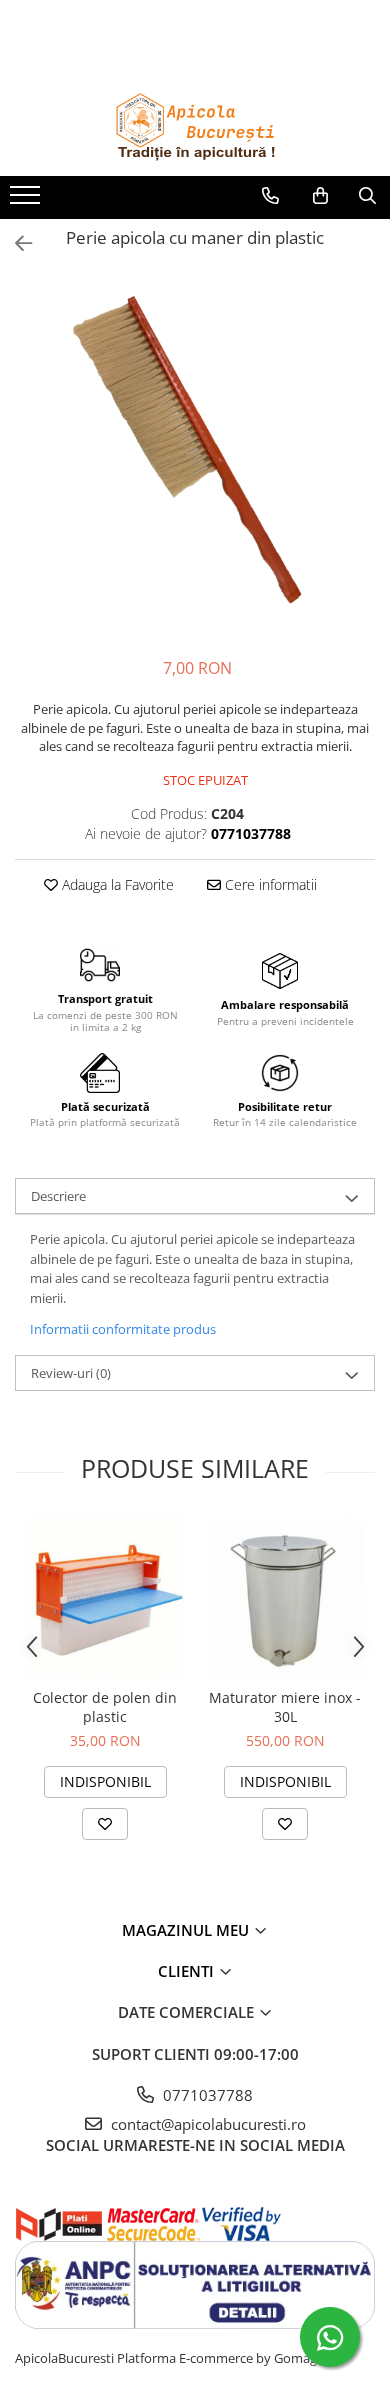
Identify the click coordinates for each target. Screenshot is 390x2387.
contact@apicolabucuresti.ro (206, 2124)
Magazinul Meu (187, 1930)
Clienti (188, 1971)
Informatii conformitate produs (123, 1329)
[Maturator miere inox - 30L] (285, 1598)
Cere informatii (269, 884)
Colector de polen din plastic (105, 1707)
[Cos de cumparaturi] (320, 196)
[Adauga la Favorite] (105, 1824)
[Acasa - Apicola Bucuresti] (195, 126)
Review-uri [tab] (71, 1373)
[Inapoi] (15, 243)
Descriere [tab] (58, 1196)
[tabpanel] (195, 457)
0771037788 (206, 2095)
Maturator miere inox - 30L (285, 1707)
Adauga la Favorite (116, 884)
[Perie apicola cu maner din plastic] (195, 457)
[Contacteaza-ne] (270, 196)
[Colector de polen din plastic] (105, 1598)
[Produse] (27, 201)
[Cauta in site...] (367, 196)
